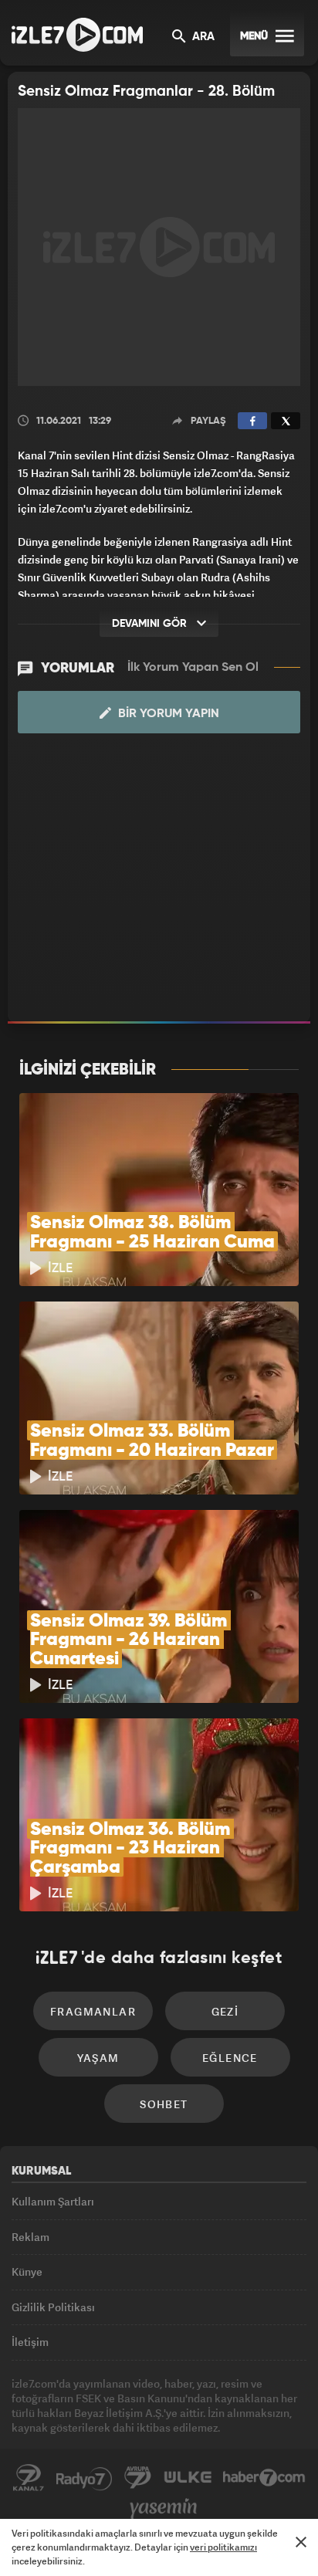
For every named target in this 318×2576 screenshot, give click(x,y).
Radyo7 (84, 2478)
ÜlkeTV (188, 2478)
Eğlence (230, 2058)
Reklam (30, 2237)
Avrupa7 (138, 2478)
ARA (202, 37)
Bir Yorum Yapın (167, 714)
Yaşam (98, 2058)
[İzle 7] (77, 35)
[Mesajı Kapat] (301, 2542)
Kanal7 (29, 2478)
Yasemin (164, 2509)
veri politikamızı (223, 2547)
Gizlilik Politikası (53, 2307)
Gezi (225, 2011)
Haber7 (264, 2478)
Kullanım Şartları (53, 2201)
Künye (27, 2271)
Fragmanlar (93, 2011)
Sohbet (164, 2104)
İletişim (30, 2342)
